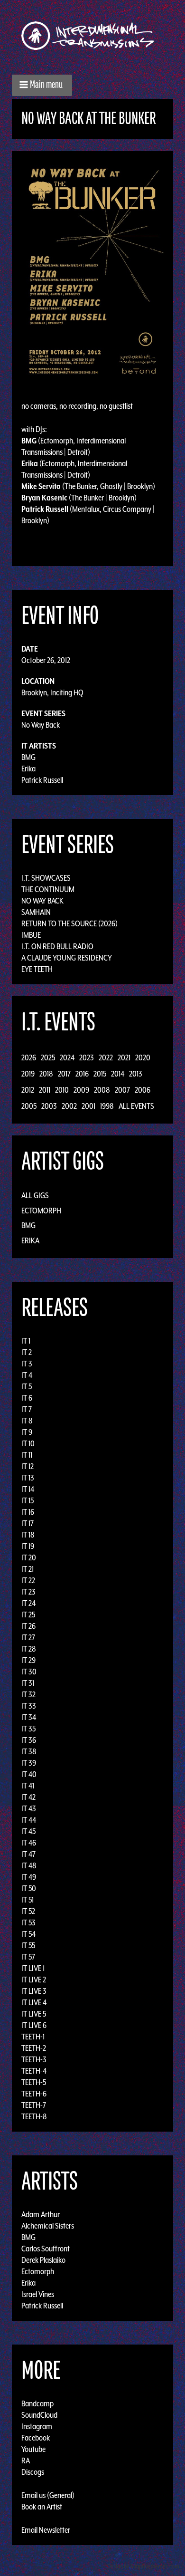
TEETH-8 (34, 2116)
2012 (28, 1090)
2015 (100, 1074)
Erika (28, 769)
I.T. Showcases (46, 878)
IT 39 (29, 1763)
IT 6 (27, 1398)
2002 (69, 1106)
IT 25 (28, 1615)
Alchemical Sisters (48, 2226)
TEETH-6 (34, 2094)
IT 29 (28, 1660)
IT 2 (27, 1352)
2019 (28, 1074)
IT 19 (28, 1546)
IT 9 (27, 1432)
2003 (49, 1106)
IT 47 (28, 1854)
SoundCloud (39, 2415)
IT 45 (28, 1831)
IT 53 (28, 1922)
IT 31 (28, 1683)
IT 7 (27, 1409)
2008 (102, 1090)
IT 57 (28, 1957)
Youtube (33, 2449)
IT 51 (28, 1900)
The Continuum (48, 889)
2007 (122, 1090)
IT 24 (28, 1603)
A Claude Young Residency (67, 958)
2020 (143, 1057)
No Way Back (41, 725)
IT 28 (29, 1649)
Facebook (36, 2438)
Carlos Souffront (46, 2249)
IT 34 (29, 1717)
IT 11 (27, 1455)
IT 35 (28, 1729)
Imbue (31, 935)
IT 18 (28, 1535)
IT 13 (28, 1478)
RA (26, 2461)
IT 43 (29, 1808)
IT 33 (29, 1706)
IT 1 (26, 1341)
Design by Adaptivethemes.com (143, 2566)
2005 (29, 1106)
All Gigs (35, 1195)
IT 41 (28, 1786)
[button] (42, 85)
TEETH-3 (34, 2059)
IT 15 (28, 1500)
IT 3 (27, 1364)
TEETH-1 (33, 2037)
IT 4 (27, 1375)
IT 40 (29, 1774)
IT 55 (28, 1945)
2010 (62, 1090)
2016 (82, 1074)
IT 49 (29, 1877)
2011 (45, 1090)
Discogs (33, 2472)
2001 (88, 1106)
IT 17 (28, 1523)
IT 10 (28, 1443)
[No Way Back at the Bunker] (92, 270)
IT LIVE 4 (34, 2002)
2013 (136, 1074)
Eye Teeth (37, 969)
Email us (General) (48, 2495)
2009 (81, 1090)
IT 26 (28, 1626)
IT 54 (28, 1934)
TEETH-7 (34, 2105)
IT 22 (28, 1580)
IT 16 (28, 1512)
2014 (118, 1074)
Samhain (36, 912)
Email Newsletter (46, 2530)
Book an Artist (42, 2507)
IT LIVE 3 (34, 1991)
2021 (124, 1057)
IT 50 (29, 1888)
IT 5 (27, 1386)
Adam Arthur (41, 2214)
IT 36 (29, 1740)
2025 (48, 1057)
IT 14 (28, 1489)
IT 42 (28, 1797)
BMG (28, 757)
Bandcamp (37, 2403)
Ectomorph (41, 1211)
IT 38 (29, 1751)
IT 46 (29, 1843)
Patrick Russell (42, 780)
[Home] (92, 36)
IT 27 (28, 1637)
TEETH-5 (34, 2082)
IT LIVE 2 (34, 1980)
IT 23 (28, 1592)
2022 (106, 1057)
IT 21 (28, 1569)
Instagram (37, 2426)
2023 (87, 1057)
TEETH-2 (34, 2048)
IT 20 (29, 1557)
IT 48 (29, 1865)
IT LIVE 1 (33, 1968)
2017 (64, 1074)
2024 (67, 1057)
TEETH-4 (34, 2071)
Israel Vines (38, 2294)
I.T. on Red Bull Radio (57, 946)
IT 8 (27, 1421)
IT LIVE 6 (34, 2025)
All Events (136, 1106)
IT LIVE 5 (34, 2014)
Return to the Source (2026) (69, 923)
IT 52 (28, 1911)
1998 (107, 1106)
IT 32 (28, 1694)
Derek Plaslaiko (43, 2260)
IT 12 (28, 1466)
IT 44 (29, 1820)
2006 (143, 1090)
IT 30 (29, 1672)
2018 (46, 1074)
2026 (29, 1057)
